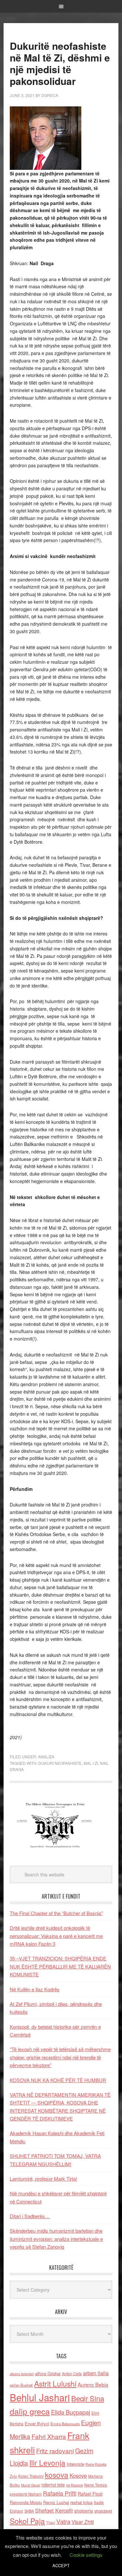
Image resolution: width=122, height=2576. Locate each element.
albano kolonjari (22, 2374)
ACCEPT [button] (61, 2565)
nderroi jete (53, 2485)
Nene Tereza (96, 2485)
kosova (57, 2474)
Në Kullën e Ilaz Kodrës (35, 1989)
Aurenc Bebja (93, 2384)
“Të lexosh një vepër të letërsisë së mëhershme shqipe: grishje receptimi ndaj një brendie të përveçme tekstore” (60, 2057)
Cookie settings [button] (86, 2555)
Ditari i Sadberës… (30, 2216)
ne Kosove (75, 2485)
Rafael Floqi (90, 2494)
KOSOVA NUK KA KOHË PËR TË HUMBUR (58, 2080)
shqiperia (84, 2511)
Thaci (51, 2522)
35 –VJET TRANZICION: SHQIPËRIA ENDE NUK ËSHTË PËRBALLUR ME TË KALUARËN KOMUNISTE (60, 1966)
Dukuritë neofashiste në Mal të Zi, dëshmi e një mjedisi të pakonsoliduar (60, 63)
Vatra (63, 2521)
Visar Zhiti (83, 2522)
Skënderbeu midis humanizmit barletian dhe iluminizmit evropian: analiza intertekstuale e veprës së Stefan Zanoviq (56, 2239)
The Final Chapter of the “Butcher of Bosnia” (56, 1913)
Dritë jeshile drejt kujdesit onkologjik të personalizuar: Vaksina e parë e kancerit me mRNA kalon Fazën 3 (56, 1936)
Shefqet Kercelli (54, 2510)
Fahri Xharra (49, 2436)
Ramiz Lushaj (56, 2502)
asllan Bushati (21, 2385)
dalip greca (30, 2411)
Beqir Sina (88, 2398)
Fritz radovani (55, 2451)
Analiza (46, 1757)
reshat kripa (81, 2502)
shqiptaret (103, 2511)
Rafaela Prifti (60, 2493)
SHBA (29, 2511)
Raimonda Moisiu (26, 2502)
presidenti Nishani (26, 2494)
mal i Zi (91, 1763)
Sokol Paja (27, 2521)
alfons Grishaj (48, 2373)
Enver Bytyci (37, 2424)
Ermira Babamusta (65, 2424)
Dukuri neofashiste (60, 1763)
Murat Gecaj (31, 2485)
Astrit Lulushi (55, 2383)
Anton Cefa (72, 2373)
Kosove (78, 2475)
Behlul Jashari (40, 2397)
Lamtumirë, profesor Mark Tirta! (43, 2179)
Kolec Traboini (31, 2476)
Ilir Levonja (47, 2462)
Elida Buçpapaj (71, 2412)
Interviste (75, 2464)
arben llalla (96, 2373)
